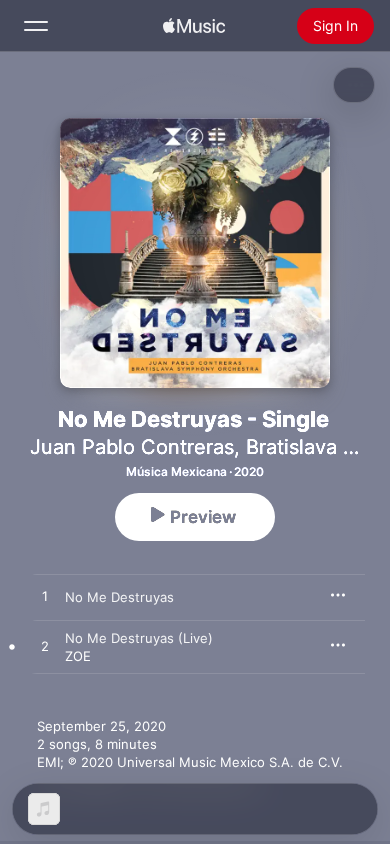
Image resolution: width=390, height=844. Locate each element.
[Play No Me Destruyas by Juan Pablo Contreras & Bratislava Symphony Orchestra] (45, 597)
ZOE (78, 656)
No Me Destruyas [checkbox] (119, 597)
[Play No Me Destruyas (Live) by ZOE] (45, 647)
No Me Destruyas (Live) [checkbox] (139, 638)
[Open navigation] (36, 26)
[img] (194, 26)
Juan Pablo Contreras (132, 447)
